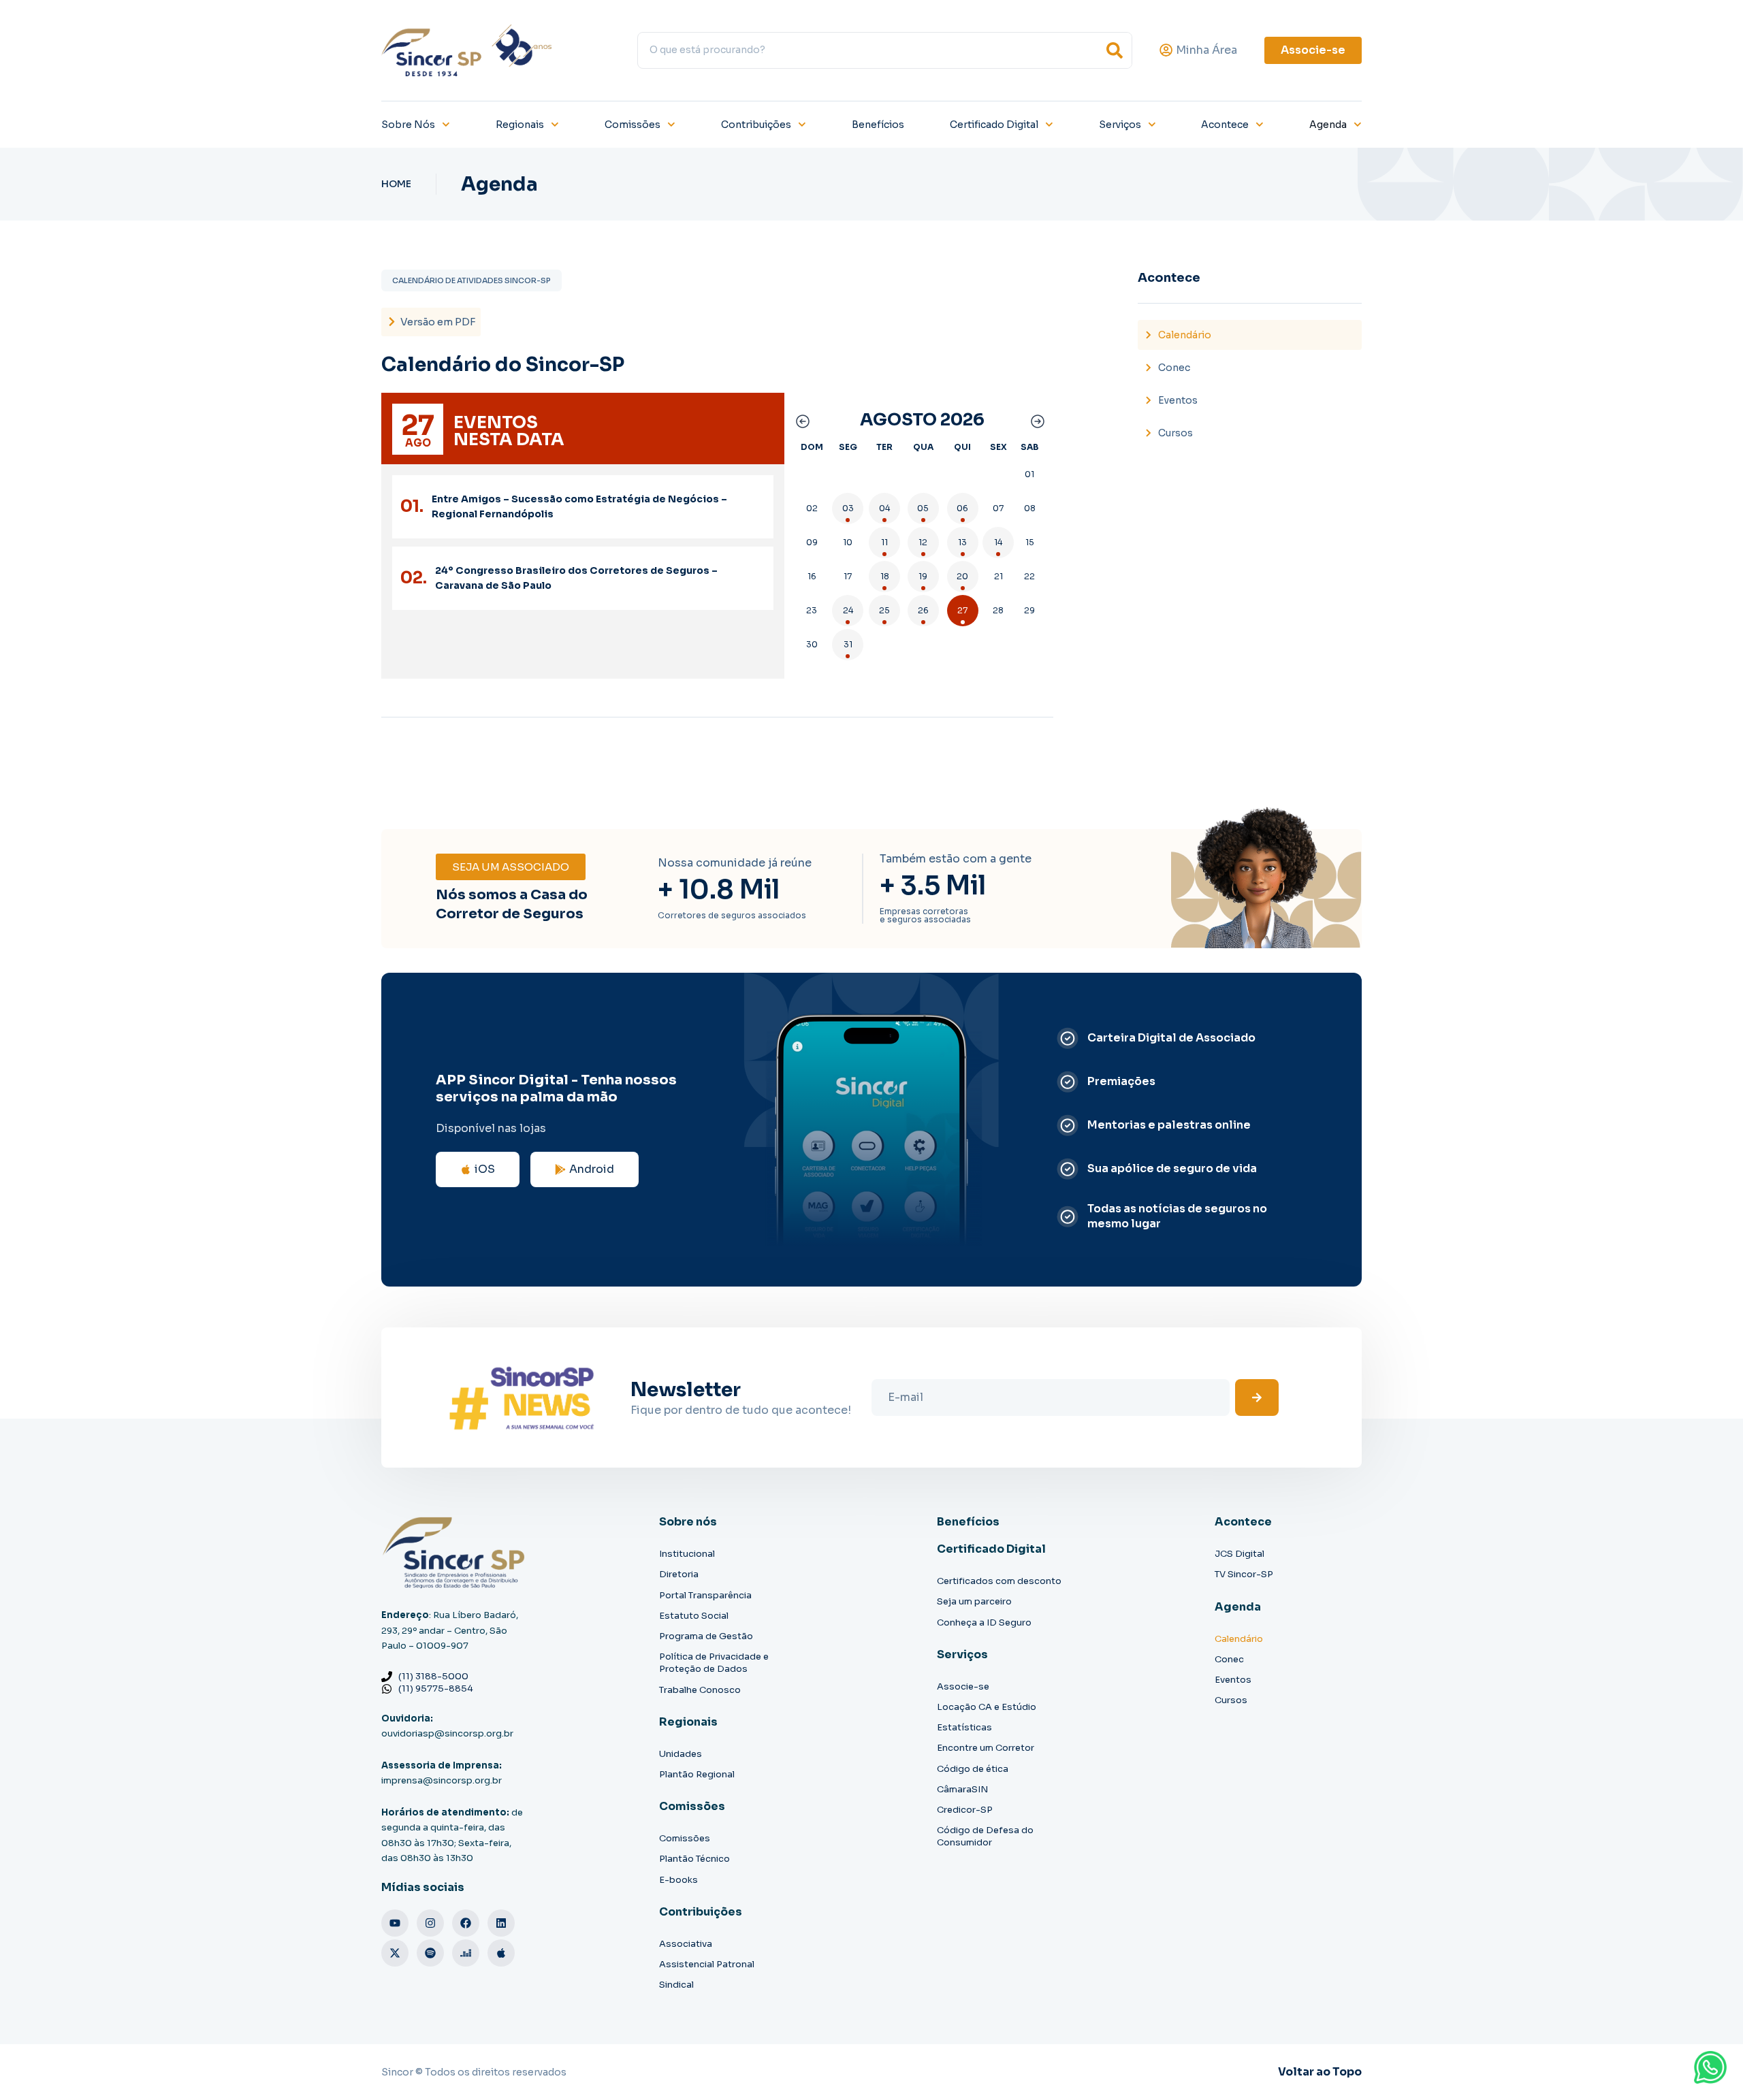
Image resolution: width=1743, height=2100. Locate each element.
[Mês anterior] (801, 420)
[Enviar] (1257, 1398)
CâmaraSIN (962, 1789)
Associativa (686, 1944)
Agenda (1328, 125)
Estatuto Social (694, 1616)
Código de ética (973, 1769)
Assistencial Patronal (707, 1964)
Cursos (1176, 433)
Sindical (676, 1985)
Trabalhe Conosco (700, 1690)
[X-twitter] (395, 1953)
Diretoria (679, 1574)
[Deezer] (466, 1953)
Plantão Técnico (694, 1859)
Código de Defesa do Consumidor (985, 1836)
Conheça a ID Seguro (984, 1622)
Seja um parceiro (974, 1601)
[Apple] (501, 1953)
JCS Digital (1240, 1554)
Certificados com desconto (999, 1581)
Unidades (681, 1754)
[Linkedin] (501, 1923)
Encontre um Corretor (986, 1748)
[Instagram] (430, 1923)
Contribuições (756, 125)
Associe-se (963, 1686)
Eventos (1178, 400)
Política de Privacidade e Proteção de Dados (714, 1663)
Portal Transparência (705, 1595)
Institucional (687, 1554)
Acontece (1225, 125)
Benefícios (878, 125)
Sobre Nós (408, 125)
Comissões (633, 125)
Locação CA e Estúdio (987, 1707)
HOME (396, 184)
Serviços (1120, 125)
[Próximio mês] (1036, 420)
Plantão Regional (697, 1774)
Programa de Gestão (706, 1636)
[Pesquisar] (1115, 50)
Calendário (1185, 335)
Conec (1174, 368)
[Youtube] (395, 1923)
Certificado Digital (994, 125)
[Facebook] (466, 1923)
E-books (678, 1880)
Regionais (520, 125)
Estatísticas (964, 1727)
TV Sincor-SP (1244, 1574)
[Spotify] (430, 1953)
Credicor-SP (965, 1810)
